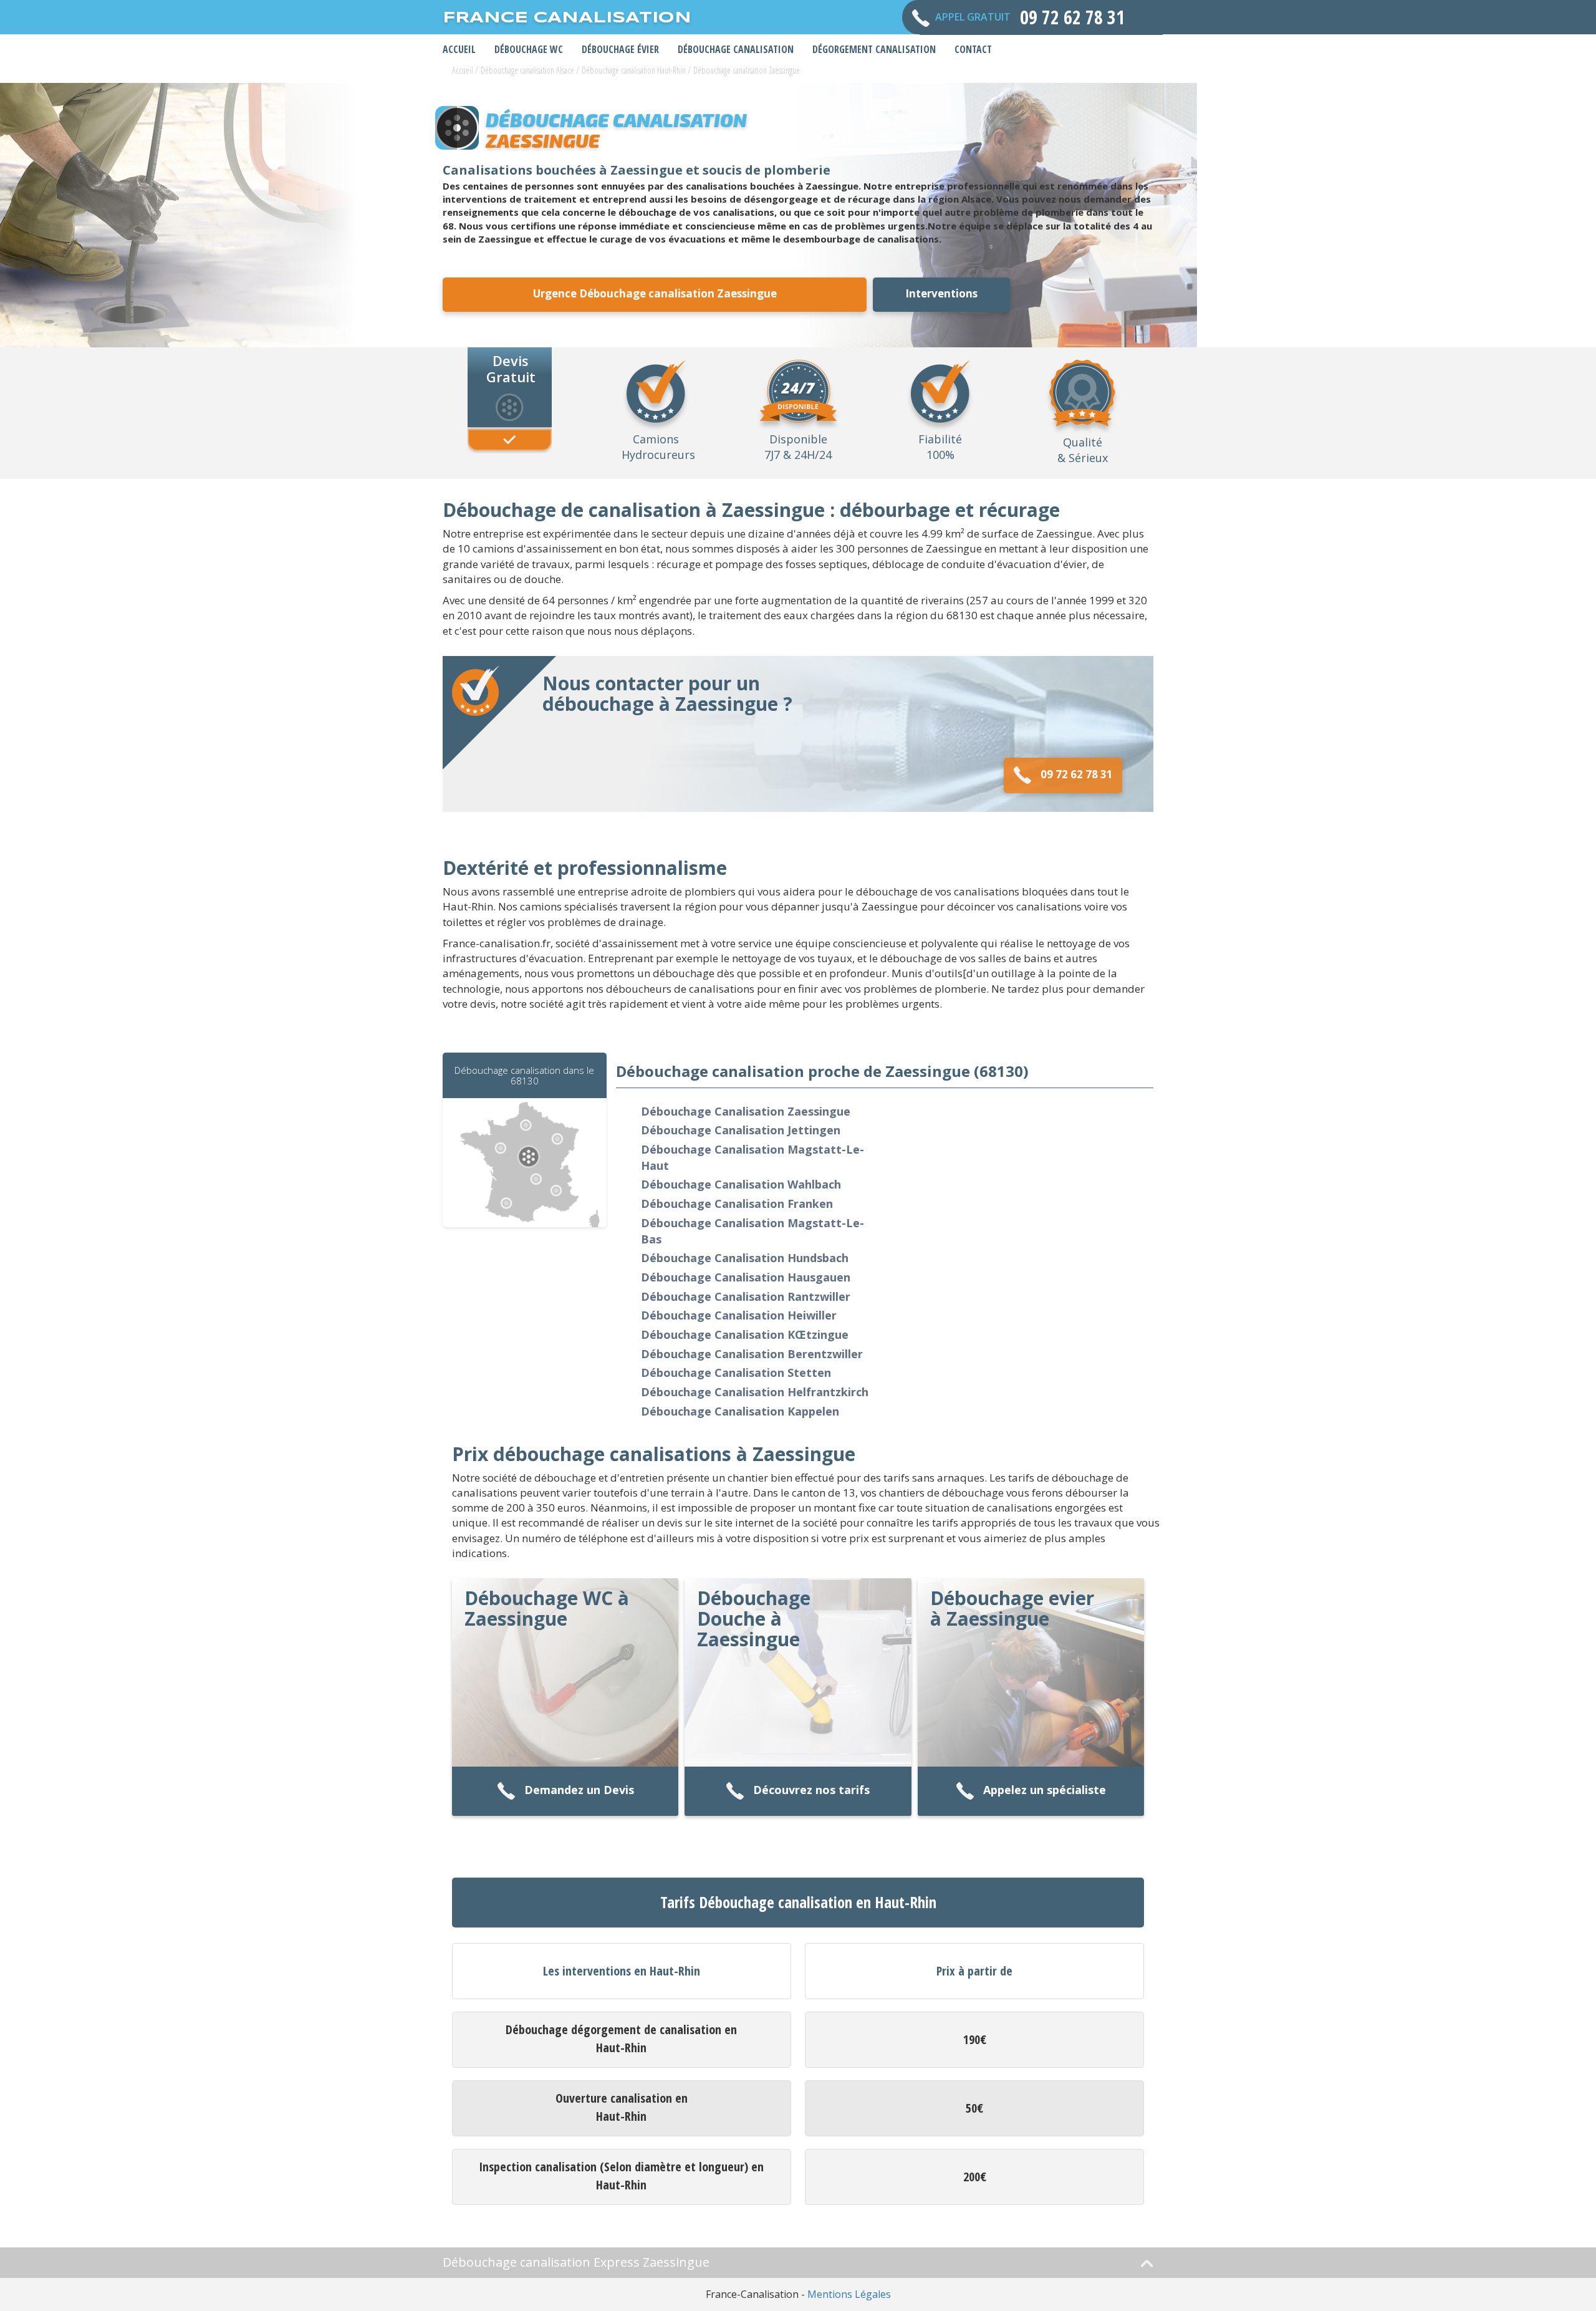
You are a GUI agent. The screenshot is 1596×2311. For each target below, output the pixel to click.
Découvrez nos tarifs (811, 1790)
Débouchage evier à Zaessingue (1012, 1608)
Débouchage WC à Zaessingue (547, 1608)
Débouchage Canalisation (736, 49)
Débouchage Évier (620, 49)
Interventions (941, 293)
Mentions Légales (849, 2294)
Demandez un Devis (579, 1790)
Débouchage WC (529, 49)
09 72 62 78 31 (1077, 774)
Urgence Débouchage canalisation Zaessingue (655, 293)
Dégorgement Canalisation (874, 49)
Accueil (459, 49)
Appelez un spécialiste (1045, 1790)
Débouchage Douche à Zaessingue (754, 1619)
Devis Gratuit (511, 368)
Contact (973, 49)
